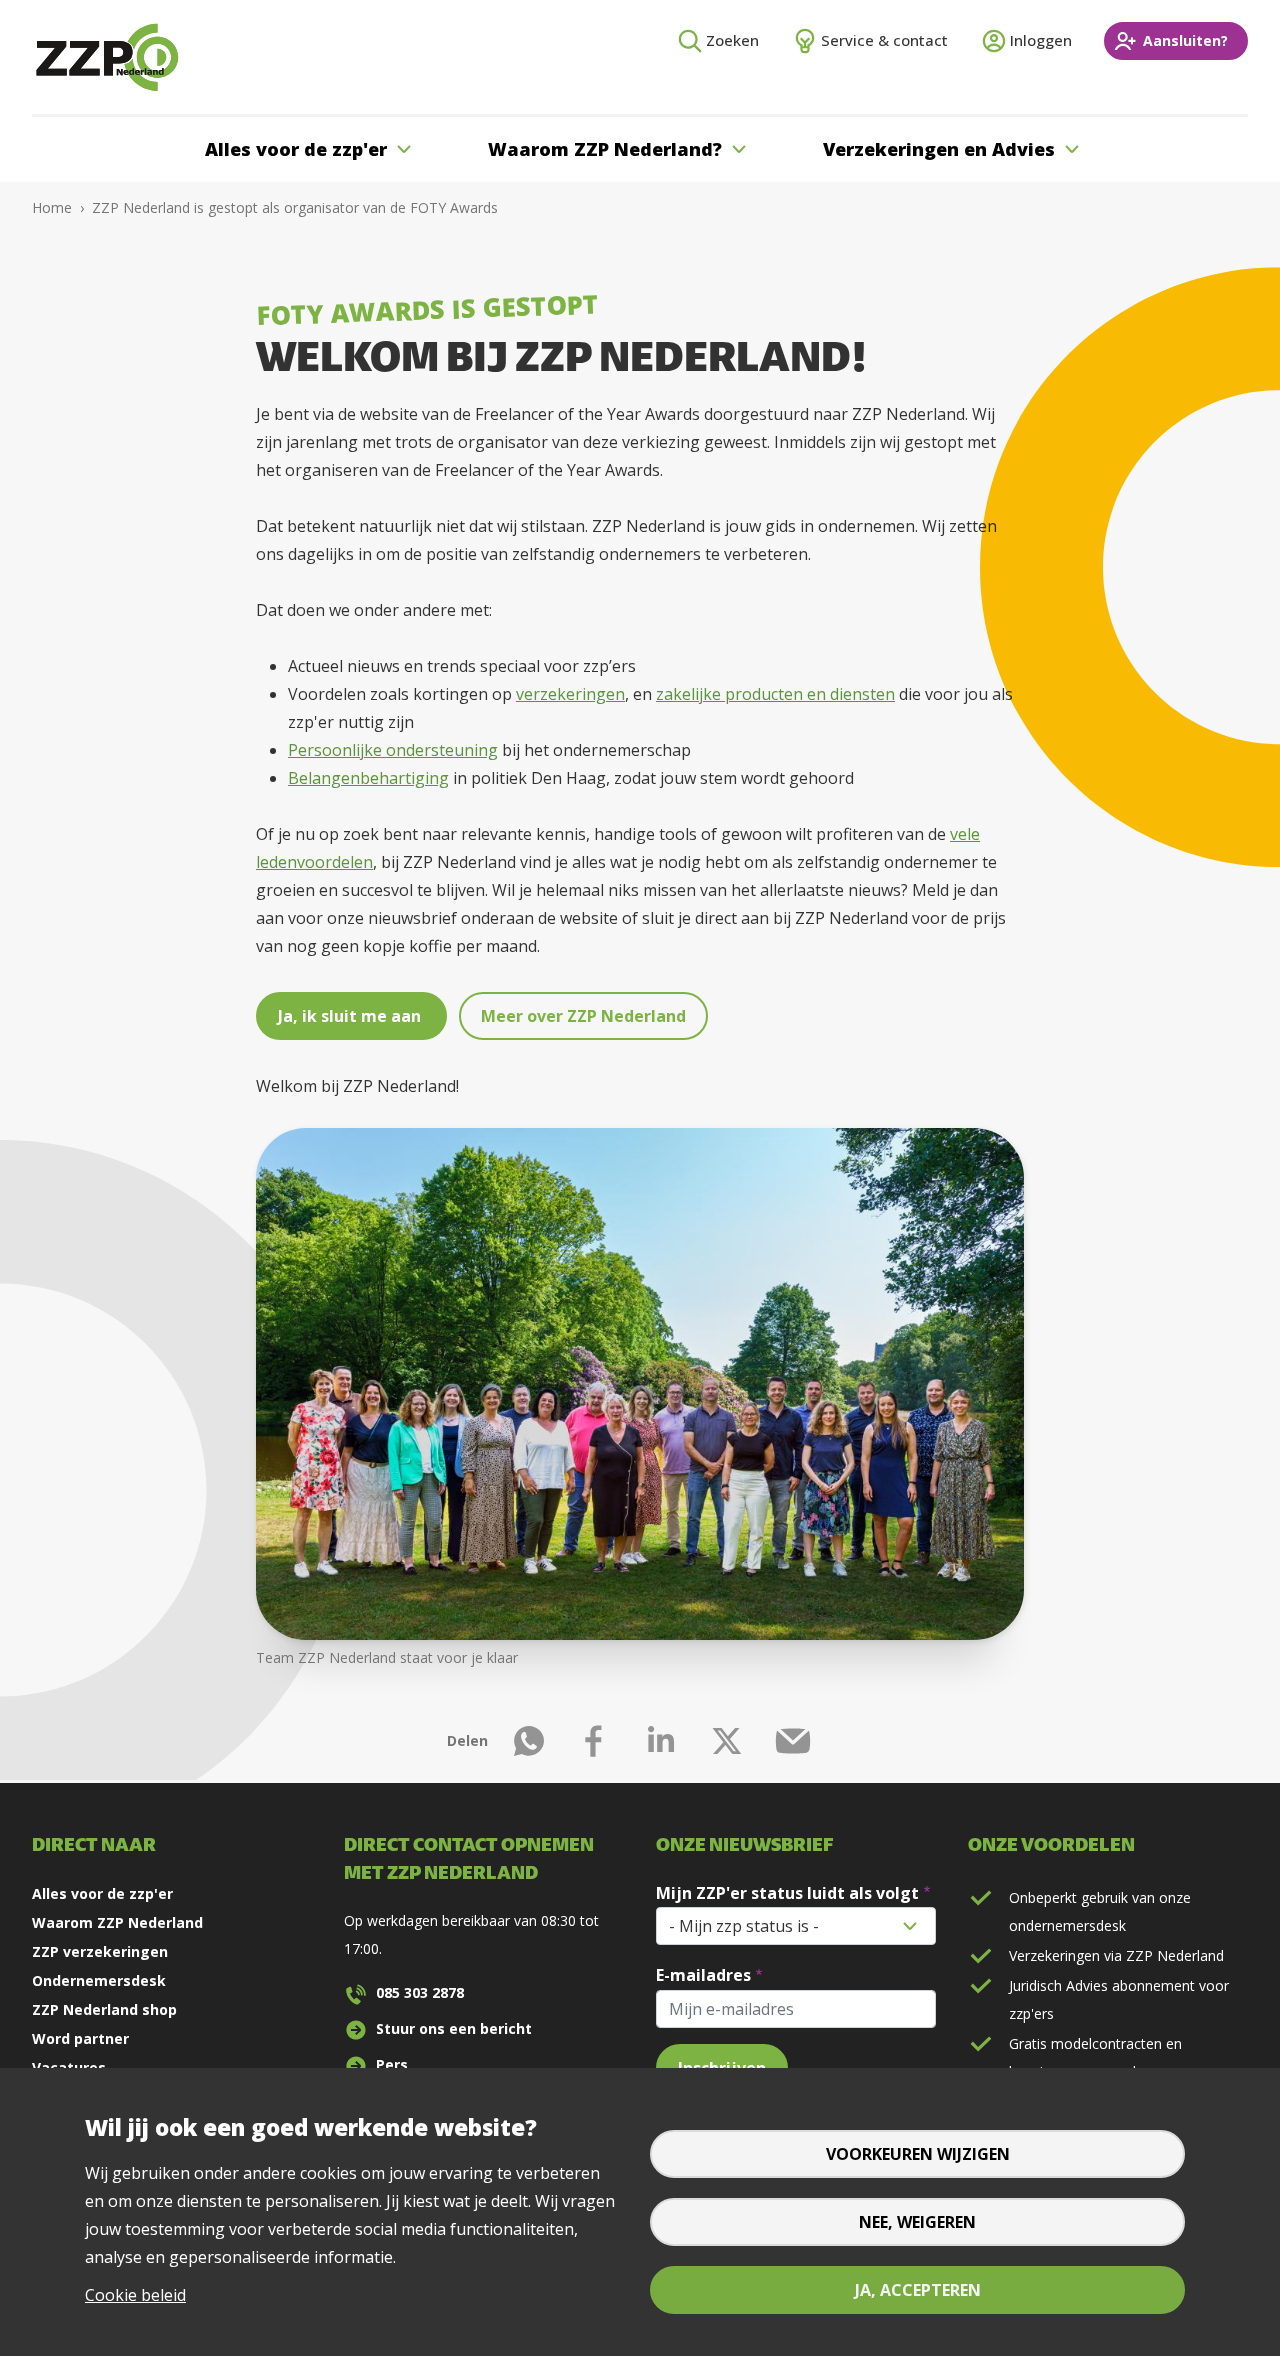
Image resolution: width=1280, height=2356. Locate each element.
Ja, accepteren (918, 2290)
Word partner (80, 2038)
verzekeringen (570, 694)
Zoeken (732, 40)
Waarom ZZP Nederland (117, 1922)
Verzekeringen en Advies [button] (939, 149)
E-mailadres (703, 1975)
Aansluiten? (1185, 40)
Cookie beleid (135, 2295)
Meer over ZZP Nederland (583, 1016)
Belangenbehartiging (368, 778)
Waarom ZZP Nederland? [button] (605, 149)
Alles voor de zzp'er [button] (296, 149)
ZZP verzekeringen (100, 1951)
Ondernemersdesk (99, 1980)
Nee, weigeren (917, 2222)
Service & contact (884, 40)
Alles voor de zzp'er (102, 1893)
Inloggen (1041, 40)
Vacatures (69, 2067)
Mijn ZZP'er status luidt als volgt (787, 1893)
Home (52, 207)
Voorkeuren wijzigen (918, 2154)
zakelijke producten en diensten (775, 694)
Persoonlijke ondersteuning (393, 750)
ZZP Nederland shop (104, 2009)
